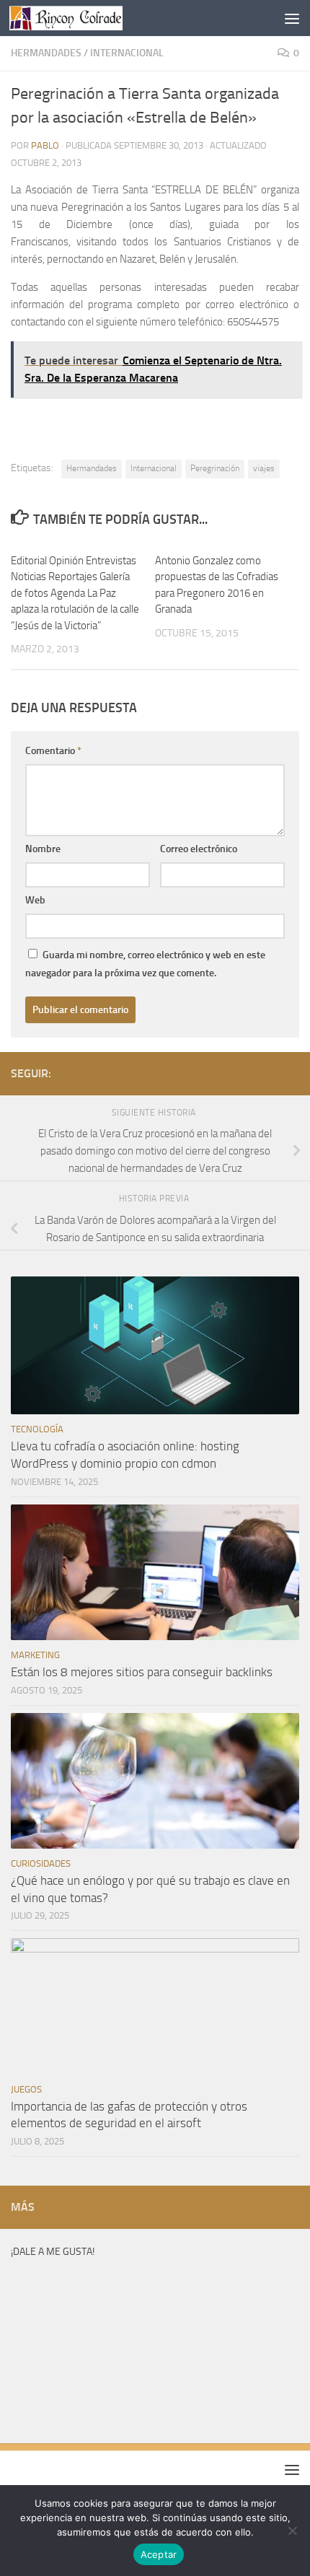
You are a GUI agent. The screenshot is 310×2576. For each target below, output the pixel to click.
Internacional (127, 53)
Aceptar (159, 2554)
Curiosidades (41, 1863)
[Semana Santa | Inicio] (85, 18)
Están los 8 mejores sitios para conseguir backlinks (142, 1672)
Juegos (26, 2089)
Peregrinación (215, 468)
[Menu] (292, 18)
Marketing (35, 1655)
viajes (264, 468)
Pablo (45, 145)
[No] (292, 2531)
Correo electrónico (199, 849)
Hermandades (46, 53)
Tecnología (37, 1429)
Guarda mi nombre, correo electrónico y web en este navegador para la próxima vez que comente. (145, 964)
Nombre (43, 849)
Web (35, 900)
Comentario (53, 751)
